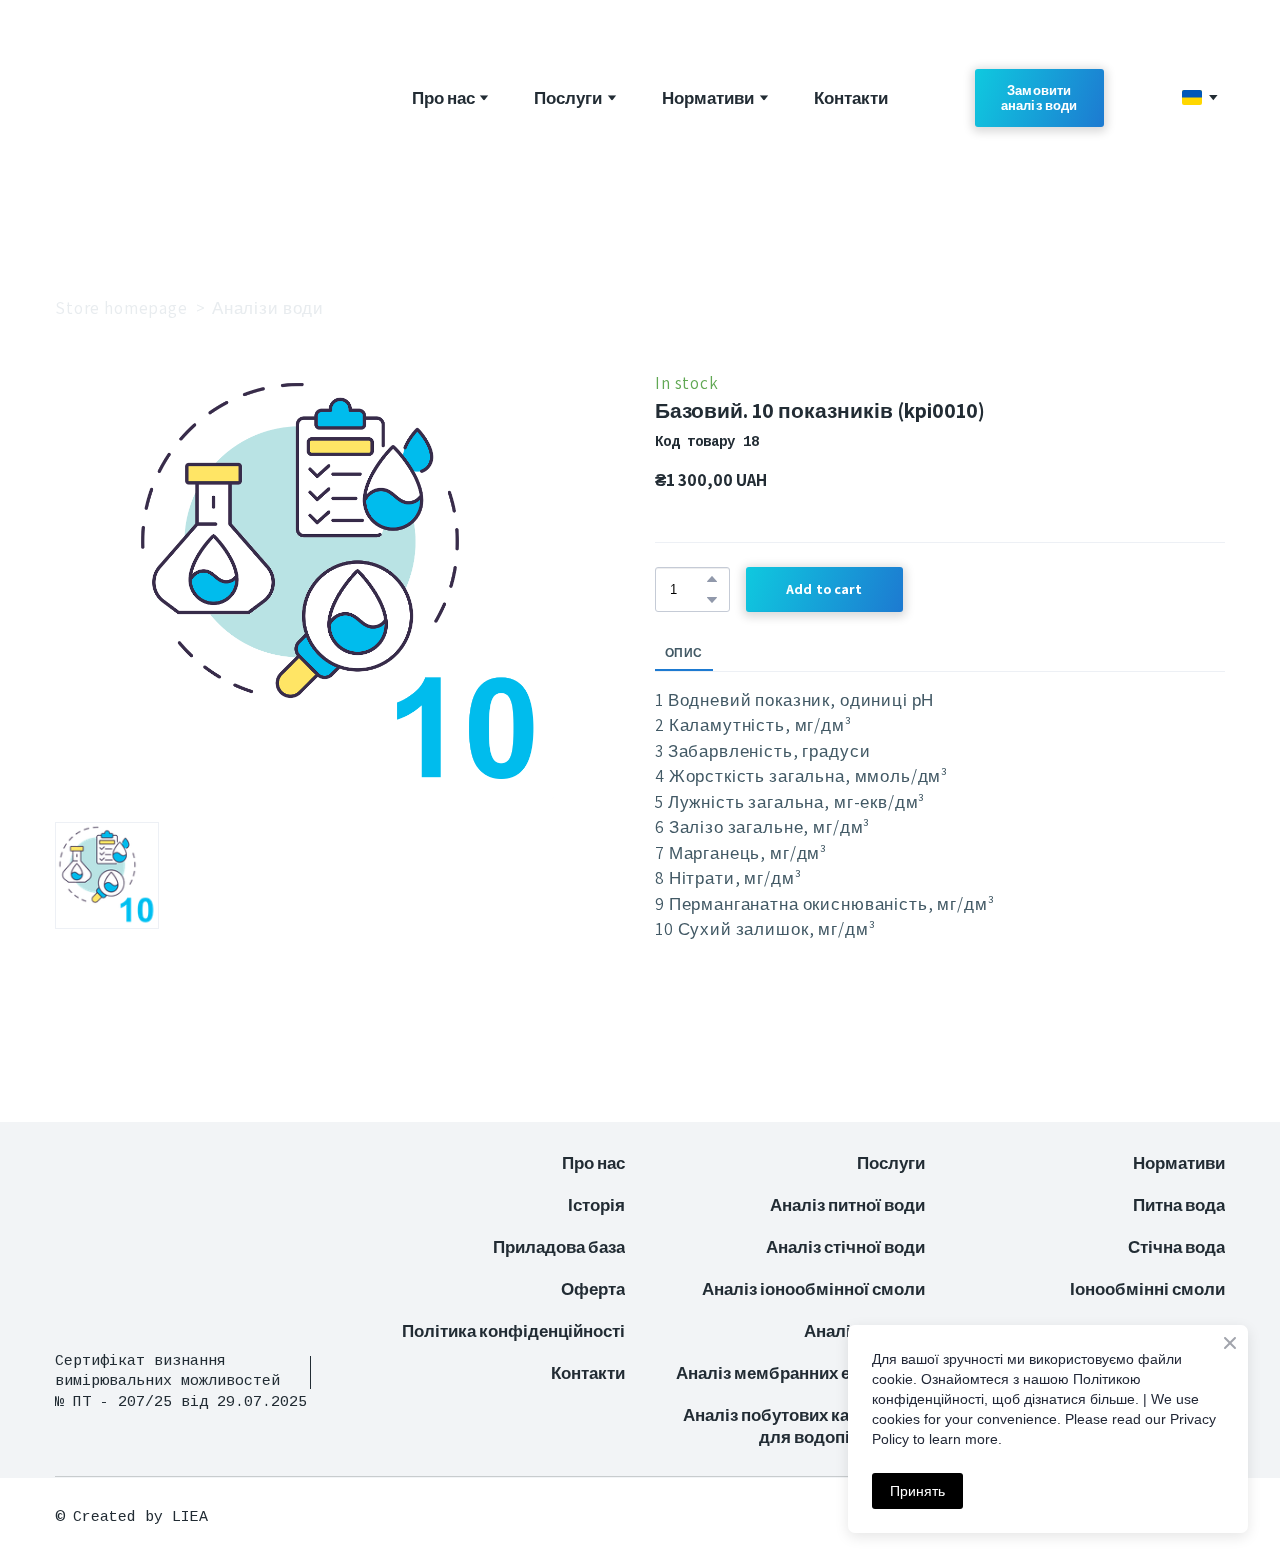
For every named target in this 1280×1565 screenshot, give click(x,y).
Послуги (568, 98)
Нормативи (708, 98)
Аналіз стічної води (845, 1247)
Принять (917, 1491)
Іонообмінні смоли (1147, 1289)
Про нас (443, 98)
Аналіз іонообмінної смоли (813, 1289)
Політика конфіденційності (513, 1331)
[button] (1039, 98)
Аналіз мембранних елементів (800, 1373)
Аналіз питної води (847, 1205)
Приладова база (559, 1247)
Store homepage (121, 308)
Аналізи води (268, 308)
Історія (596, 1205)
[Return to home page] (178, 98)
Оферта (593, 1289)
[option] (1192, 97)
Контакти (851, 98)
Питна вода (1179, 1205)
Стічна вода (1176, 1247)
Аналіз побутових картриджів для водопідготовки (804, 1426)
